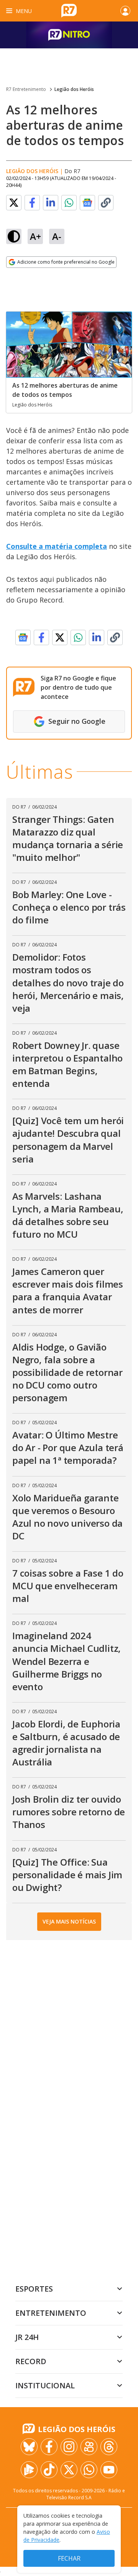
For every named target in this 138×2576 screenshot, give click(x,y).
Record (31, 2361)
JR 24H (27, 2337)
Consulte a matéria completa (57, 546)
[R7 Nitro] (69, 35)
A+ (35, 236)
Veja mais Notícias (69, 1921)
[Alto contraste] (14, 236)
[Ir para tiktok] (49, 2470)
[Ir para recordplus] (29, 2470)
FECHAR (69, 2558)
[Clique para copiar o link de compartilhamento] (106, 203)
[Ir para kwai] (89, 2447)
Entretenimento (51, 2313)
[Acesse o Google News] (87, 203)
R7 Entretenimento (26, 89)
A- (57, 236)
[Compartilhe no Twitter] (14, 203)
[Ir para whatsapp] (89, 2470)
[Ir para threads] (109, 2447)
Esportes (34, 2289)
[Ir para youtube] (109, 2470)
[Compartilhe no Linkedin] (51, 203)
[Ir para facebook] (49, 2447)
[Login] (125, 11)
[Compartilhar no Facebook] (32, 203)
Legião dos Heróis (74, 89)
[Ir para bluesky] (29, 2447)
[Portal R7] (69, 10)
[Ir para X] (69, 2470)
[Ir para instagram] (69, 2447)
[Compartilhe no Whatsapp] (69, 203)
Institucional (45, 2385)
